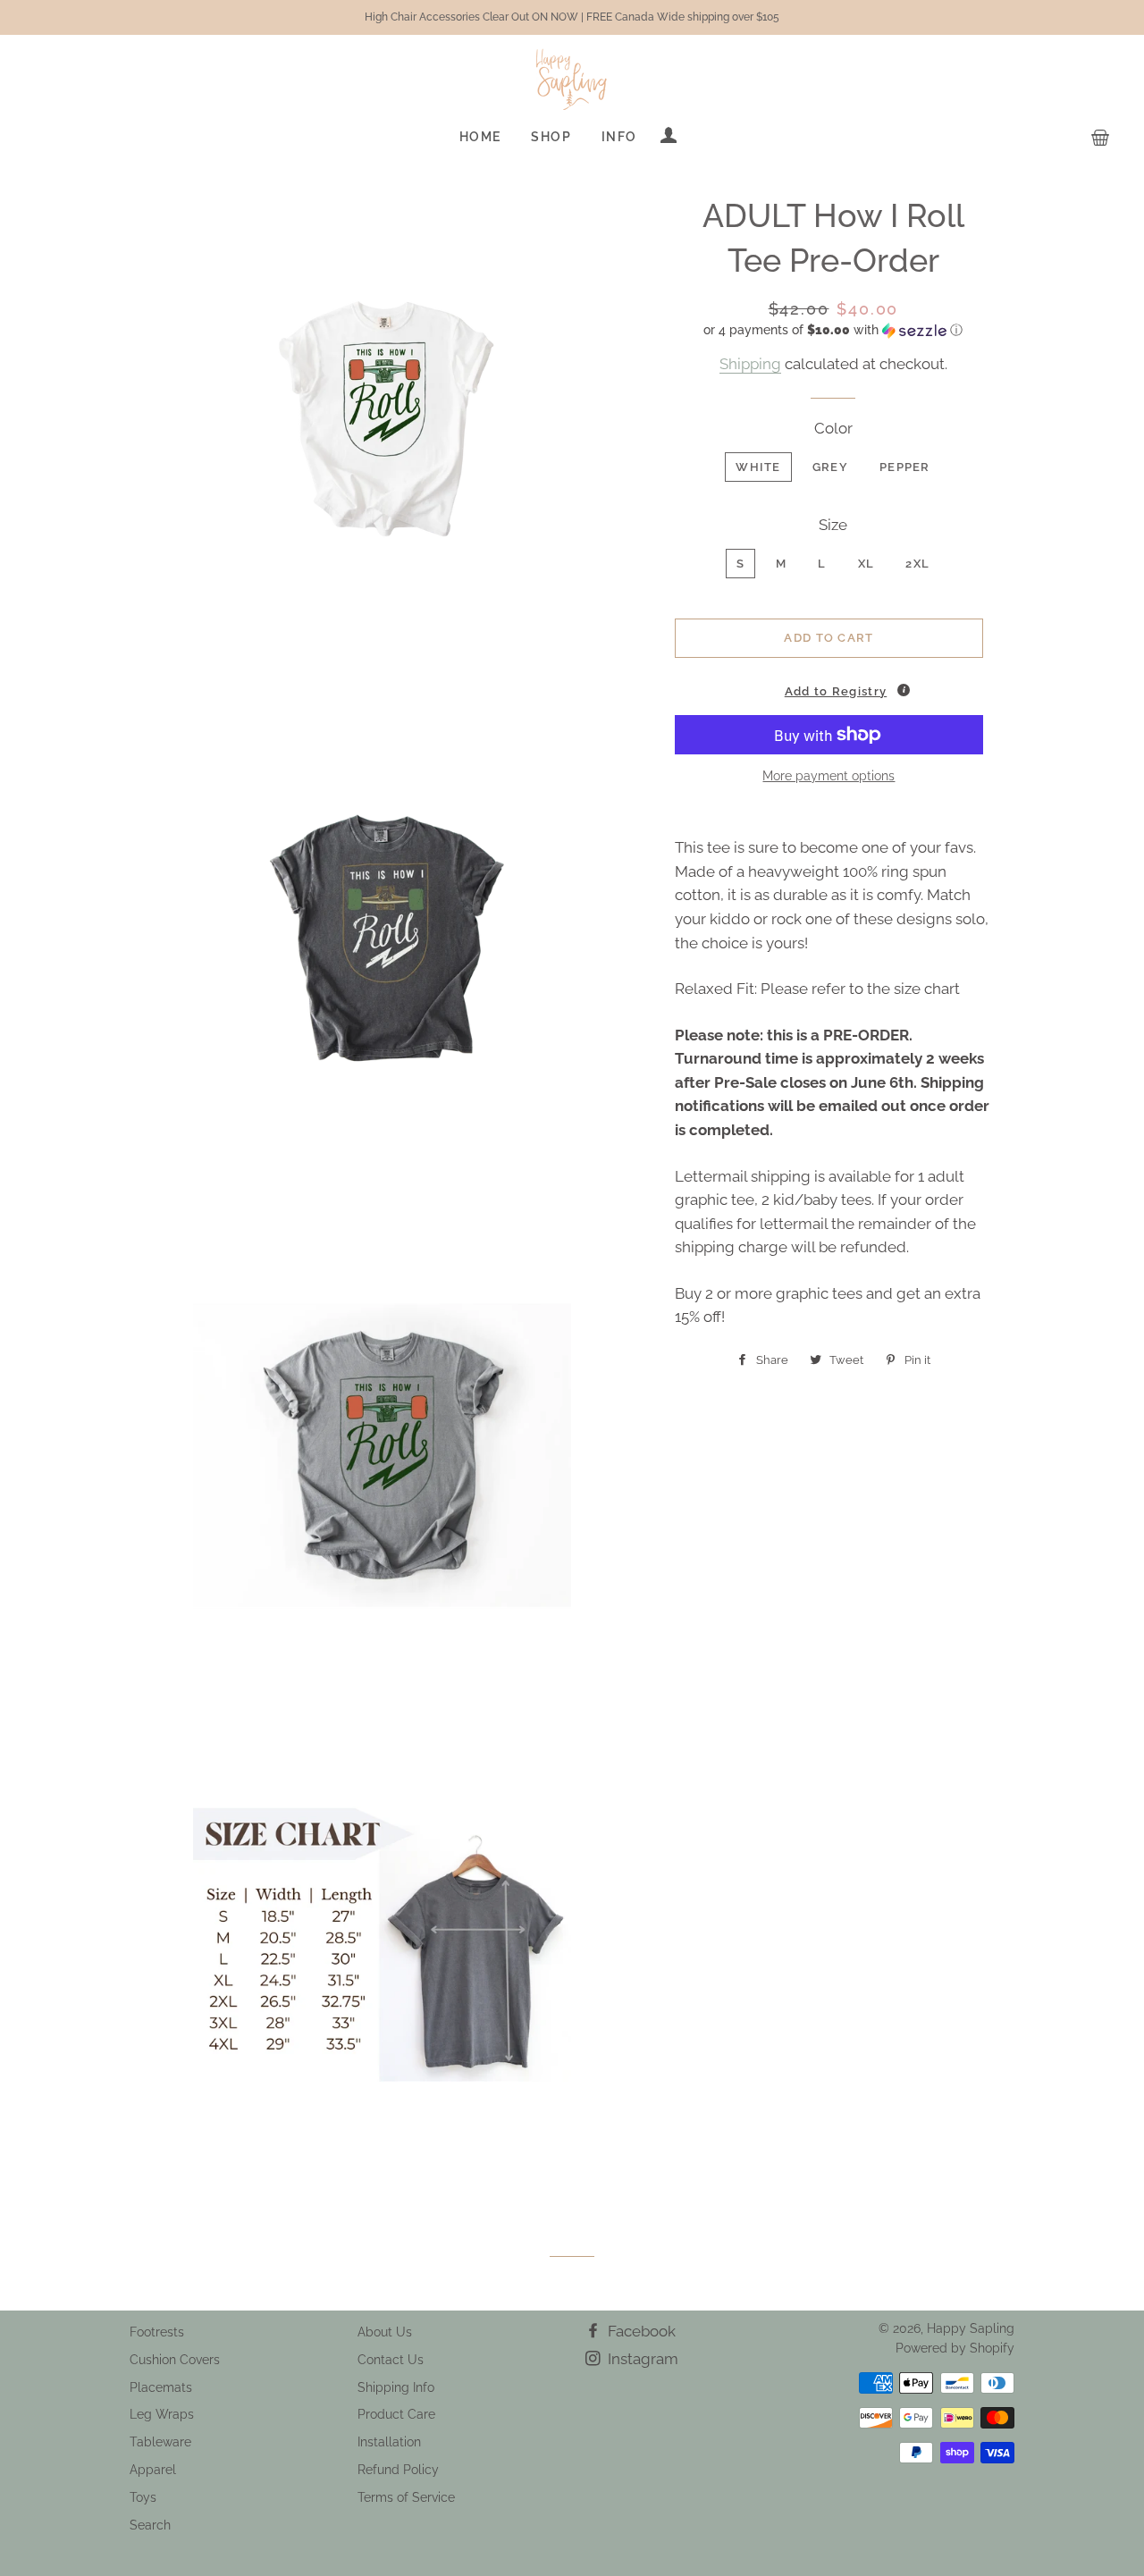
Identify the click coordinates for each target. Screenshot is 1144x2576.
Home (480, 137)
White (758, 467)
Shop (551, 137)
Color (833, 428)
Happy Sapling (971, 2328)
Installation (389, 2442)
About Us (385, 2332)
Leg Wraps (162, 2414)
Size (833, 525)
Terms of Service (406, 2497)
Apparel (153, 2470)
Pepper (905, 467)
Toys (143, 2497)
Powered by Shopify (955, 2348)
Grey (830, 467)
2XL (917, 564)
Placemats (161, 2387)
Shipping (750, 364)
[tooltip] (904, 690)
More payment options (829, 776)
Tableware (160, 2442)
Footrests (157, 2332)
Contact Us (391, 2360)
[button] (833, 330)
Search (150, 2525)
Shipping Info (396, 2387)
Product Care (396, 2414)
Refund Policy (398, 2470)
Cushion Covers (175, 2360)
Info (619, 137)
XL (866, 564)
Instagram (641, 2359)
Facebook (640, 2331)
